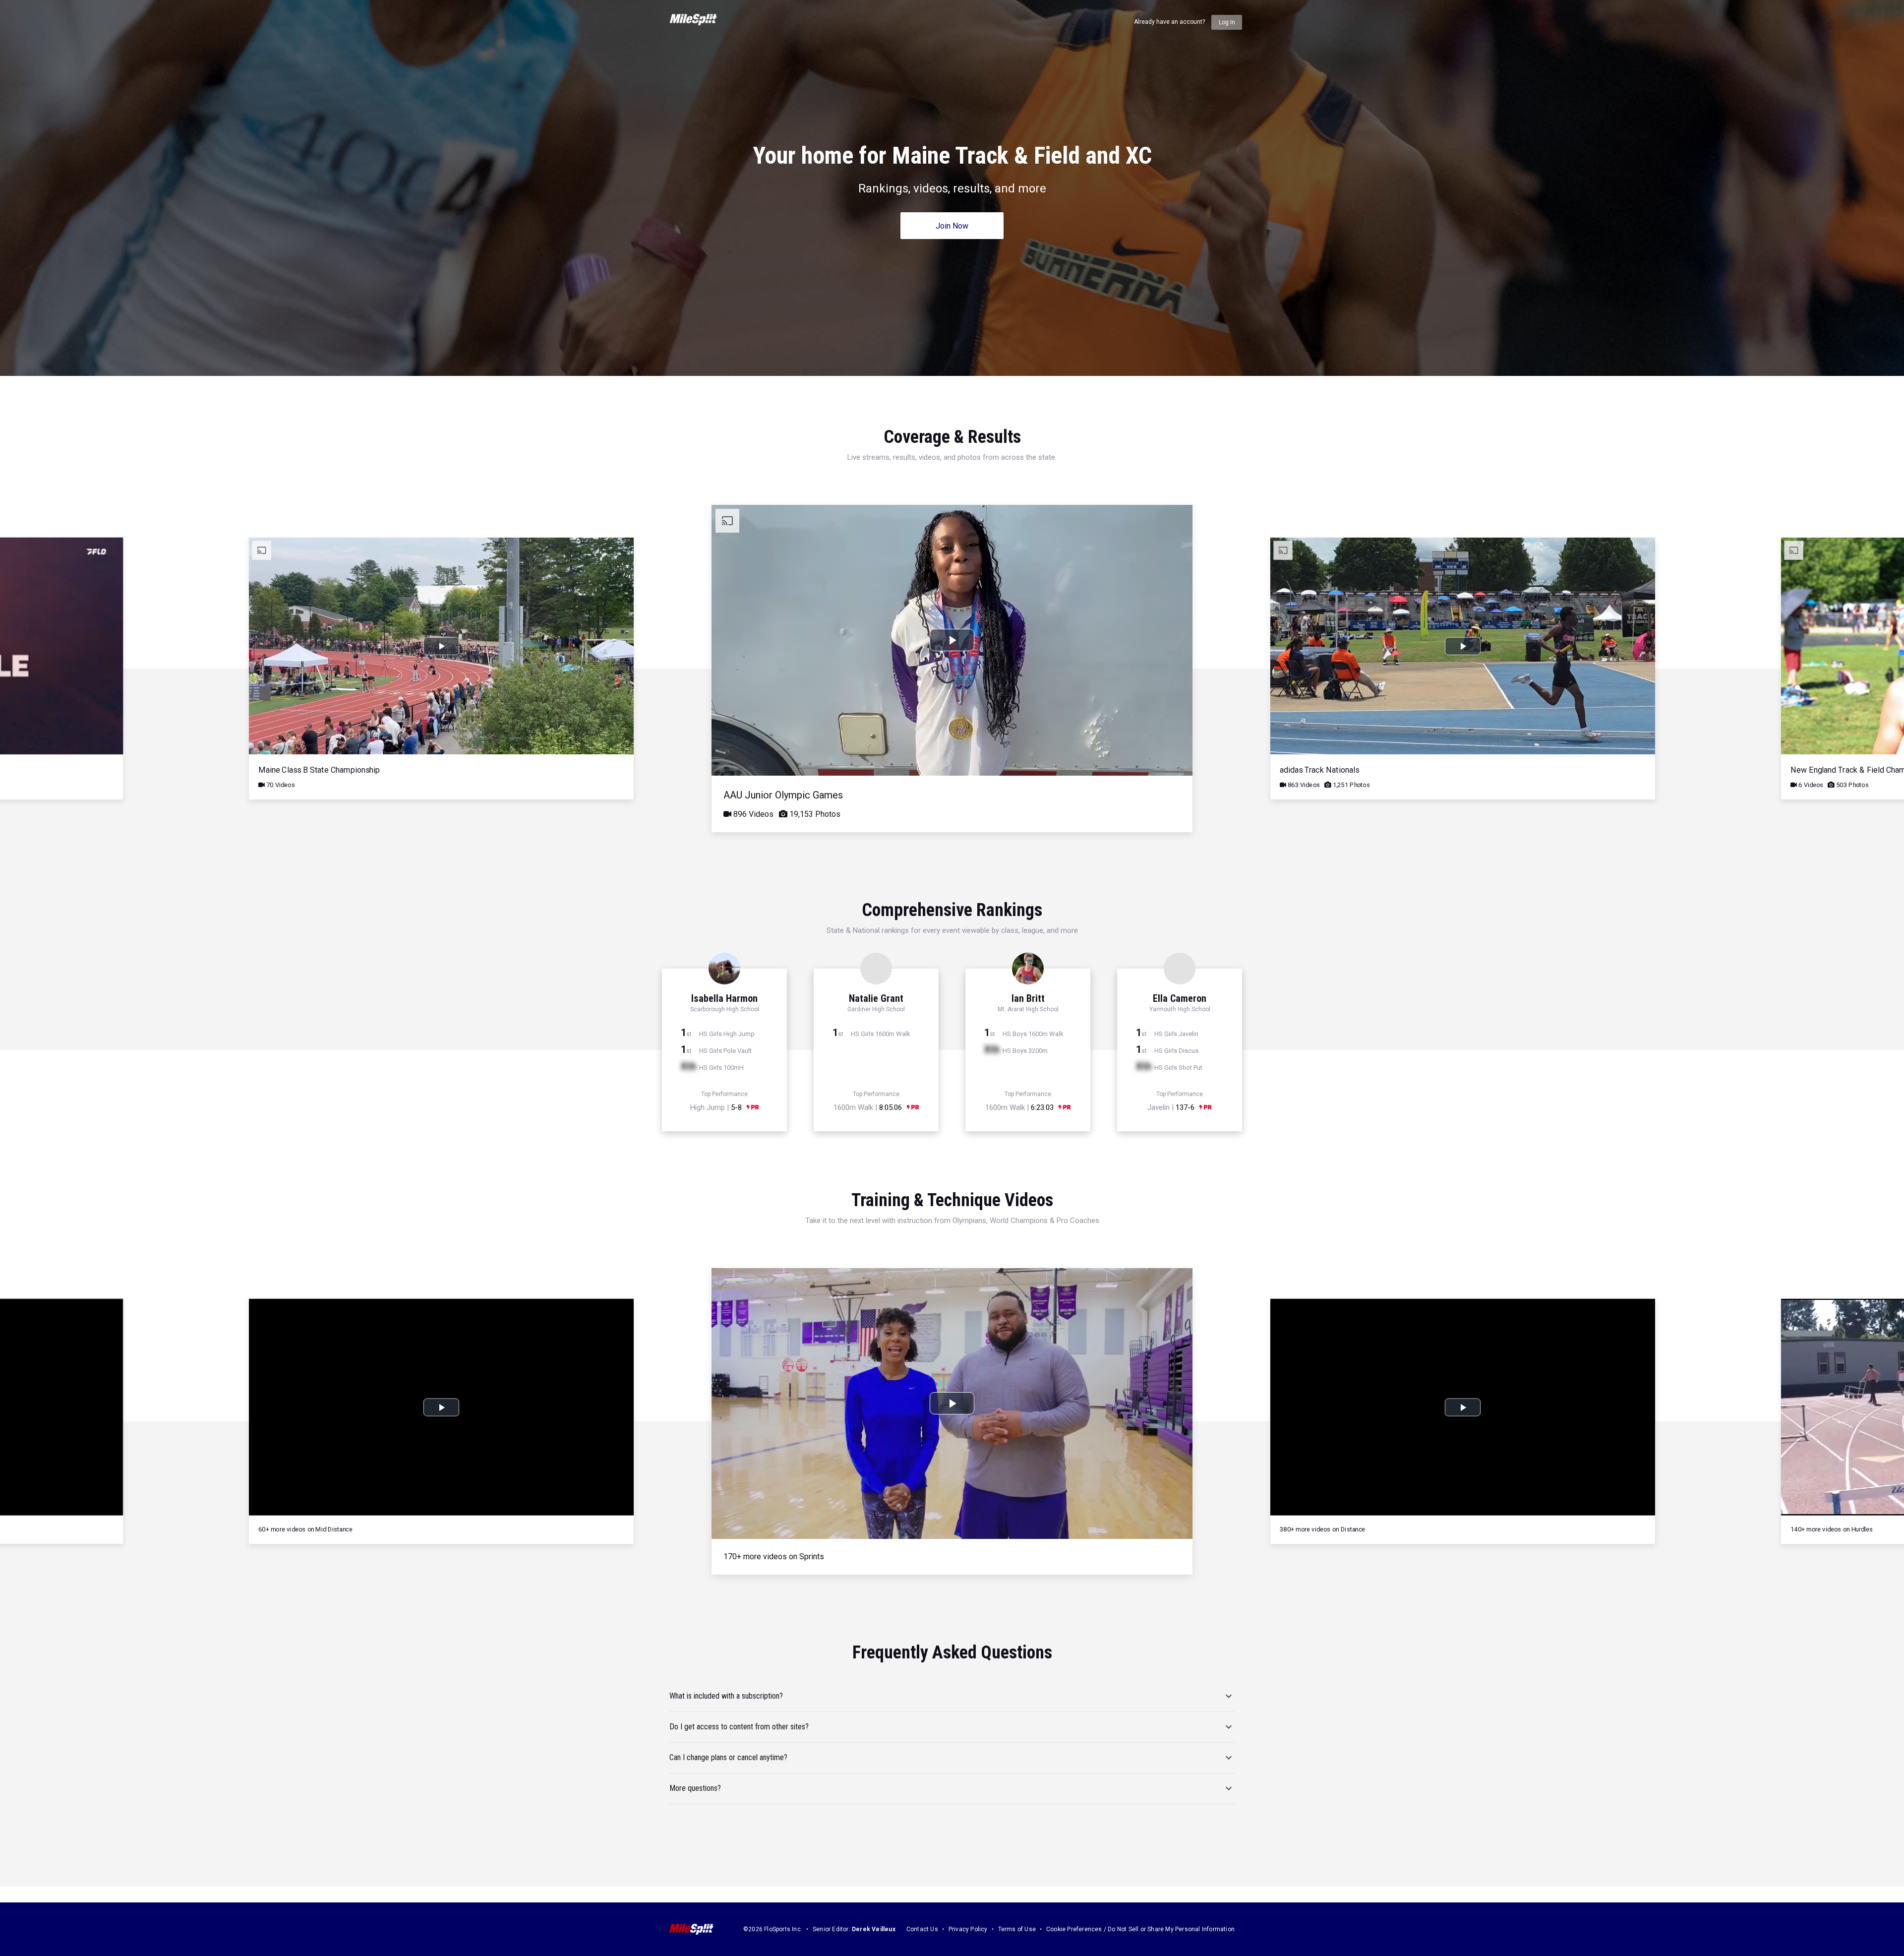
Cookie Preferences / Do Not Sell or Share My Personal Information (1140, 1929)
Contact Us (922, 1929)
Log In (1227, 22)
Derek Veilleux (874, 1929)
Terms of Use (1017, 1929)
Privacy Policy (968, 1929)
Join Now (952, 226)
